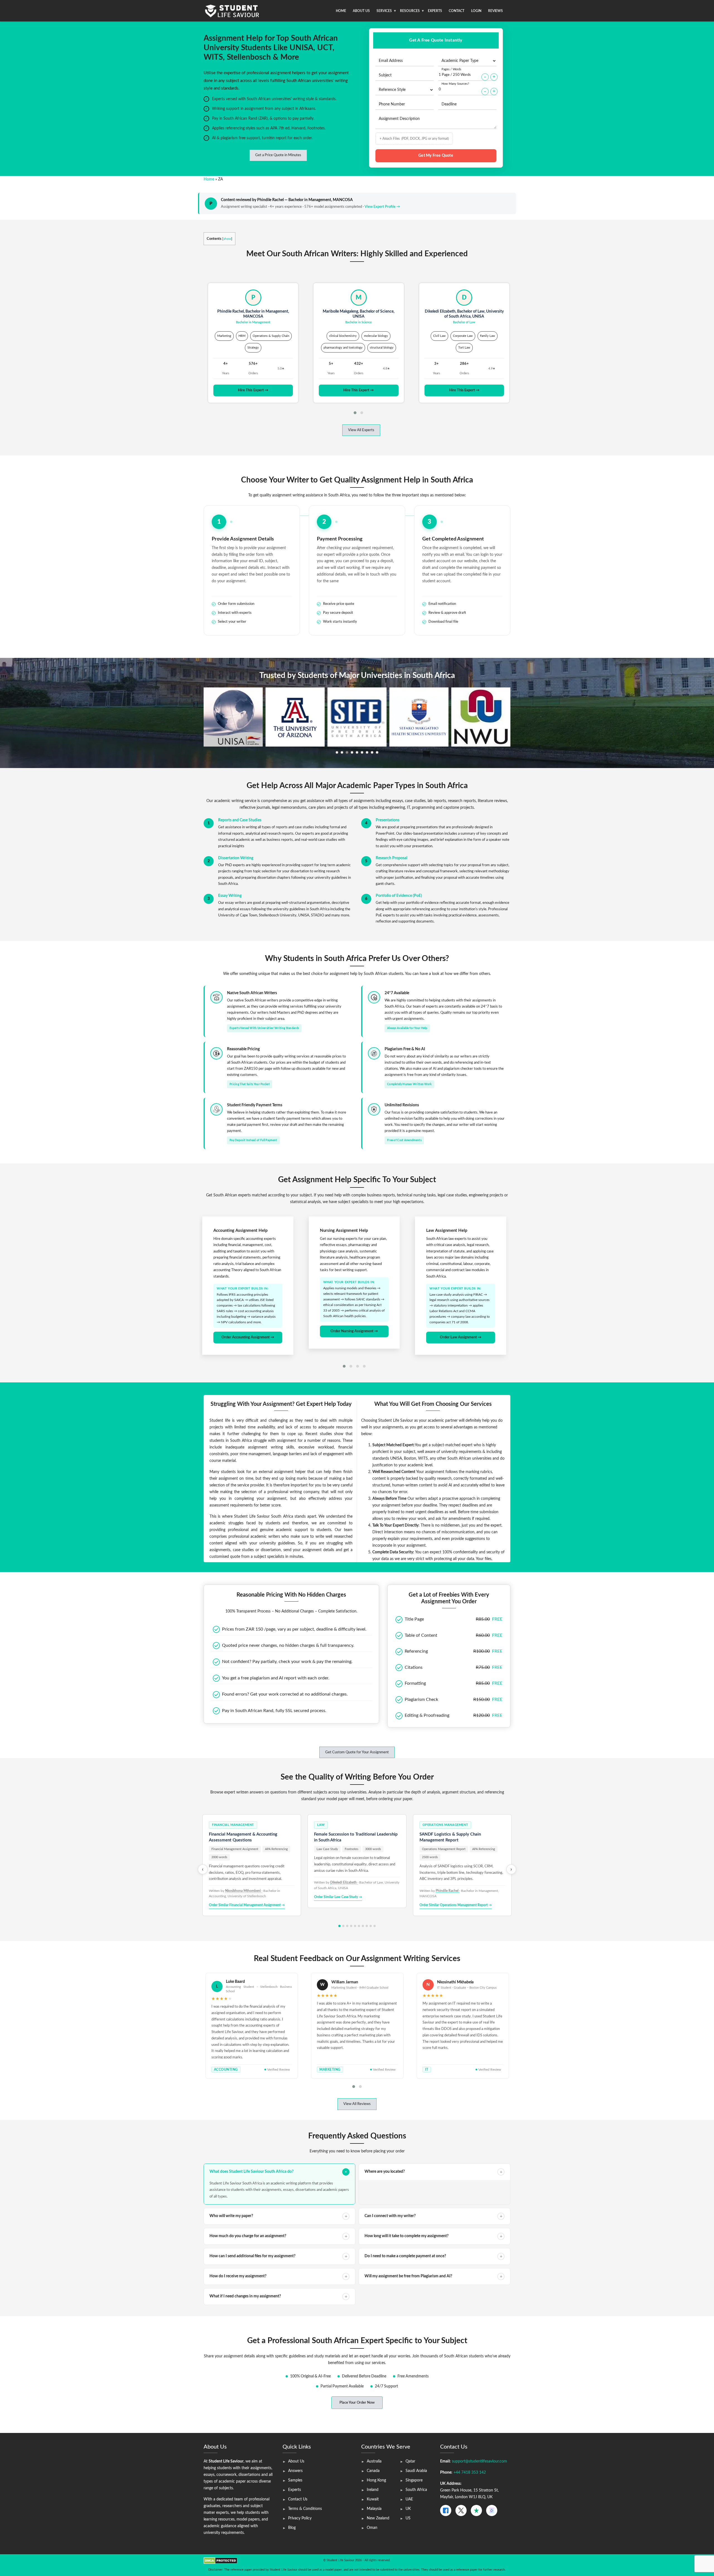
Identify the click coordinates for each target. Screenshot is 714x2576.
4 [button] (352, 752)
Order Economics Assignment (461, 1337)
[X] (461, 2510)
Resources (410, 11)
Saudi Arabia (416, 2471)
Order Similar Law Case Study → (338, 1897)
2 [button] (342, 752)
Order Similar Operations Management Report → (456, 1905)
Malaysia (374, 2509)
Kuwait (373, 2499)
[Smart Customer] (492, 2510)
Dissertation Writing (236, 858)
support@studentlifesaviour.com (479, 2461)
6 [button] (362, 752)
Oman (372, 2528)
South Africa (416, 2490)
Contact (457, 11)
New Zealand (378, 2518)
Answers (295, 2471)
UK (408, 2509)
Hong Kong (376, 2480)
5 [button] (357, 752)
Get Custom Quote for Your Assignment (357, 1752)
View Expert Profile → (382, 207)
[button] (355, 413)
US (408, 2518)
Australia (374, 2461)
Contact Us (298, 2499)
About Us (361, 11)
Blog (292, 2528)
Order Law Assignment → (354, 1337)
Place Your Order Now (357, 2403)
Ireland (373, 2490)
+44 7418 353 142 (470, 2473)
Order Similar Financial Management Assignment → (247, 1905)
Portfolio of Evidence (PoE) (399, 896)
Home (341, 11)
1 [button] (337, 752)
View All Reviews (357, 2104)
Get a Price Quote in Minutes (278, 155)
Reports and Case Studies (240, 820)
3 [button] (347, 752)
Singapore (414, 2480)
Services (384, 11)
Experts (435, 11)
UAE (409, 2499)
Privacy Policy (300, 2518)
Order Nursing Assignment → (248, 1331)
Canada (373, 2471)
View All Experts (361, 430)
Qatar (410, 2461)
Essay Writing (230, 896)
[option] (233, 717)
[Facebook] (446, 2510)
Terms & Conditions (305, 2509)
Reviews (495, 11)
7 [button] (367, 752)
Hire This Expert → (253, 390)
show (227, 239)
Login (476, 11)
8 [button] (372, 752)
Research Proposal (391, 858)
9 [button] (377, 752)
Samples (295, 2480)
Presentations (388, 820)
